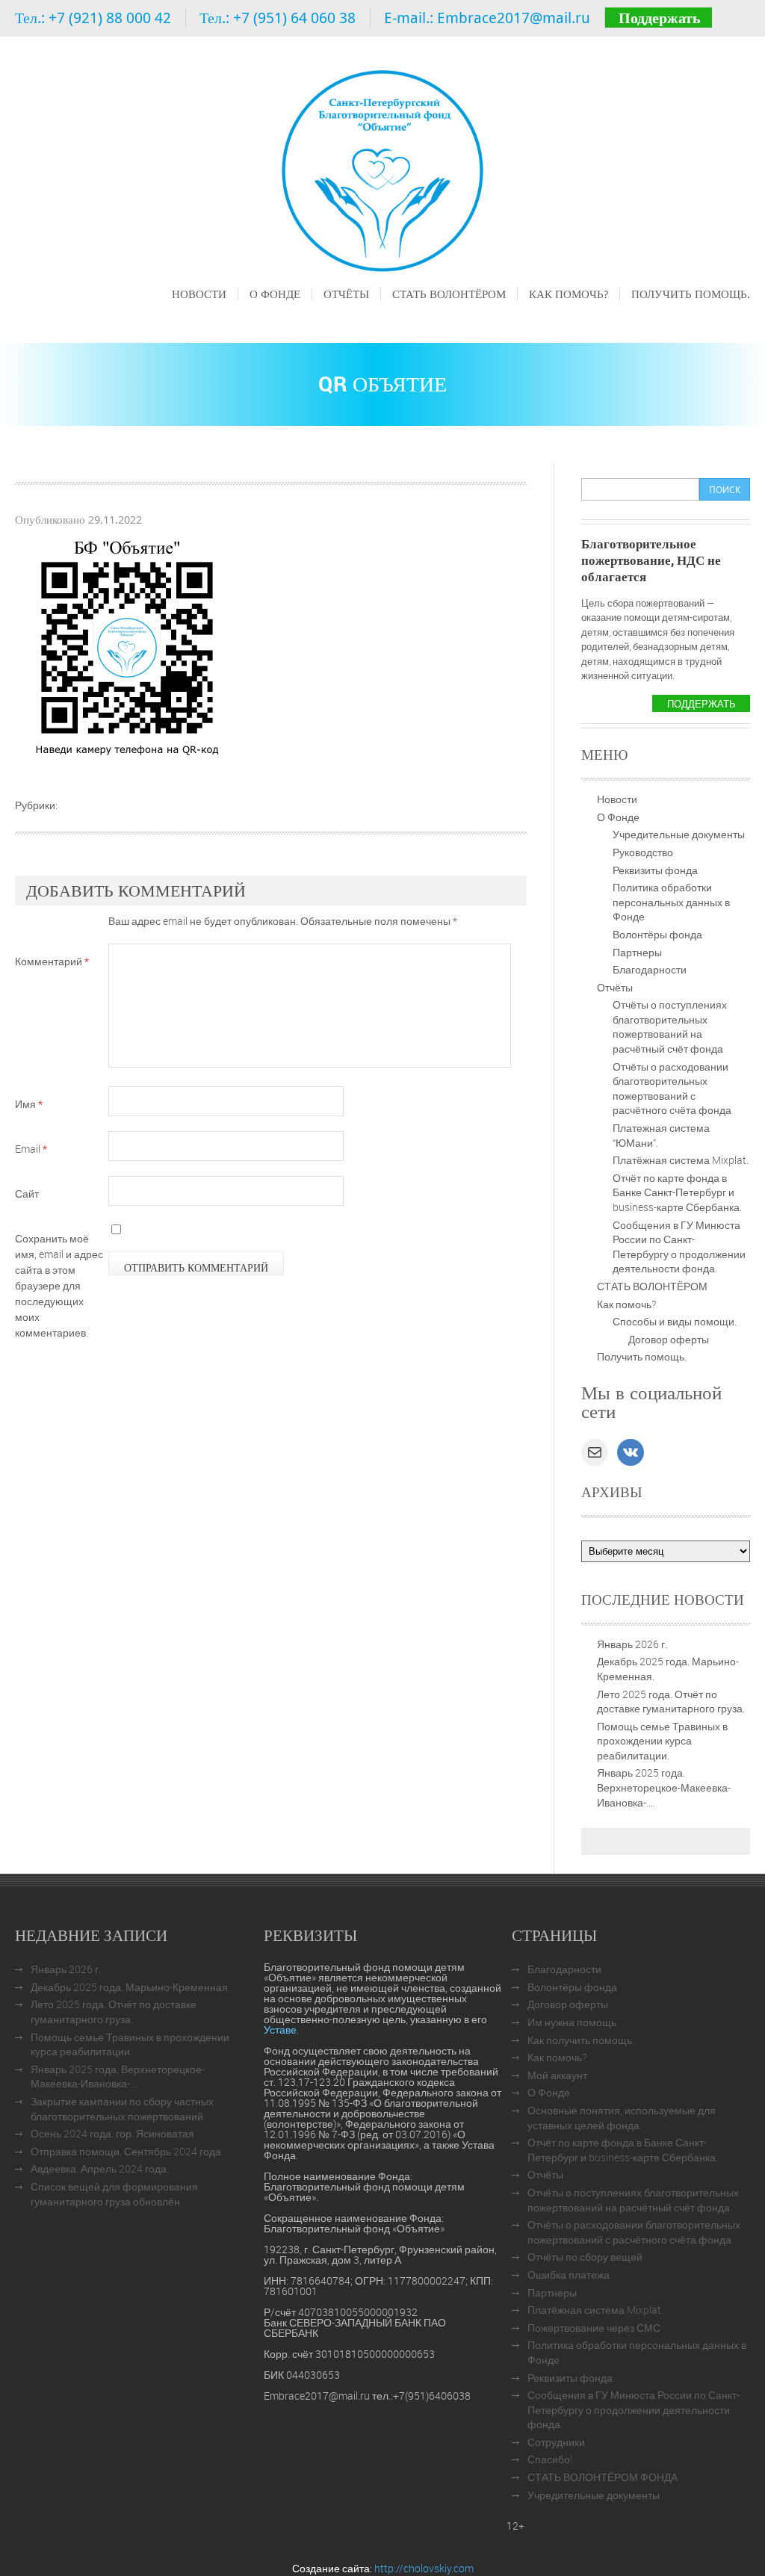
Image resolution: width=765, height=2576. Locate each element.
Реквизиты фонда (655, 870)
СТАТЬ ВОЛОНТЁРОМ (449, 294)
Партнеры (637, 952)
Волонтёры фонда (657, 934)
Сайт (27, 1193)
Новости (199, 294)
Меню (185, 315)
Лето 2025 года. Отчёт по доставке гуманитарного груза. (671, 1702)
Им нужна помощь (572, 2022)
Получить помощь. (691, 294)
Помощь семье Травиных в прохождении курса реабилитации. (662, 1741)
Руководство (643, 852)
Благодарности (650, 969)
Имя (29, 1104)
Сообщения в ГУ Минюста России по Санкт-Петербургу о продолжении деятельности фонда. (679, 1247)
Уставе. (281, 2029)
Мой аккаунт (557, 2075)
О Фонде (275, 294)
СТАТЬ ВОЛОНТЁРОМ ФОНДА (603, 2477)
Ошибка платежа (569, 2275)
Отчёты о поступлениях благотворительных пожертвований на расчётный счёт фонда (670, 1027)
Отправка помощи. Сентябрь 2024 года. (127, 2151)
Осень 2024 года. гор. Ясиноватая (112, 2133)
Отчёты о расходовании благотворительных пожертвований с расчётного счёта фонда (672, 1089)
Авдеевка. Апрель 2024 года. (100, 2168)
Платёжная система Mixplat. (681, 1160)
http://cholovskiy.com (424, 2568)
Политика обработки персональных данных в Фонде (671, 902)
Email (31, 1149)
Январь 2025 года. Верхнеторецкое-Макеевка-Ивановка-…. (664, 1787)
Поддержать (660, 18)
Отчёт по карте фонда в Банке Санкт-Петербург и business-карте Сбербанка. (677, 1192)
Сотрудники (556, 2442)
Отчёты (346, 294)
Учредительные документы (679, 834)
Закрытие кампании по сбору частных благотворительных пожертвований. (122, 2109)
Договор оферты (669, 1339)
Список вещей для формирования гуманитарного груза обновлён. (114, 2194)
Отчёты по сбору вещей (585, 2257)
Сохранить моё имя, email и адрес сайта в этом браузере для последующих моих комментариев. (59, 1285)
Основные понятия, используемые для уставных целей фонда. (622, 2118)
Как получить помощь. (581, 2040)
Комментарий (52, 961)
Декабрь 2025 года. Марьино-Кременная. (130, 1987)
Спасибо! (550, 2459)
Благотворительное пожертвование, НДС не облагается (651, 560)
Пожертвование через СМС (594, 2328)
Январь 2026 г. (632, 1644)
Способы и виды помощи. (675, 1321)
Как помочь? (569, 294)
